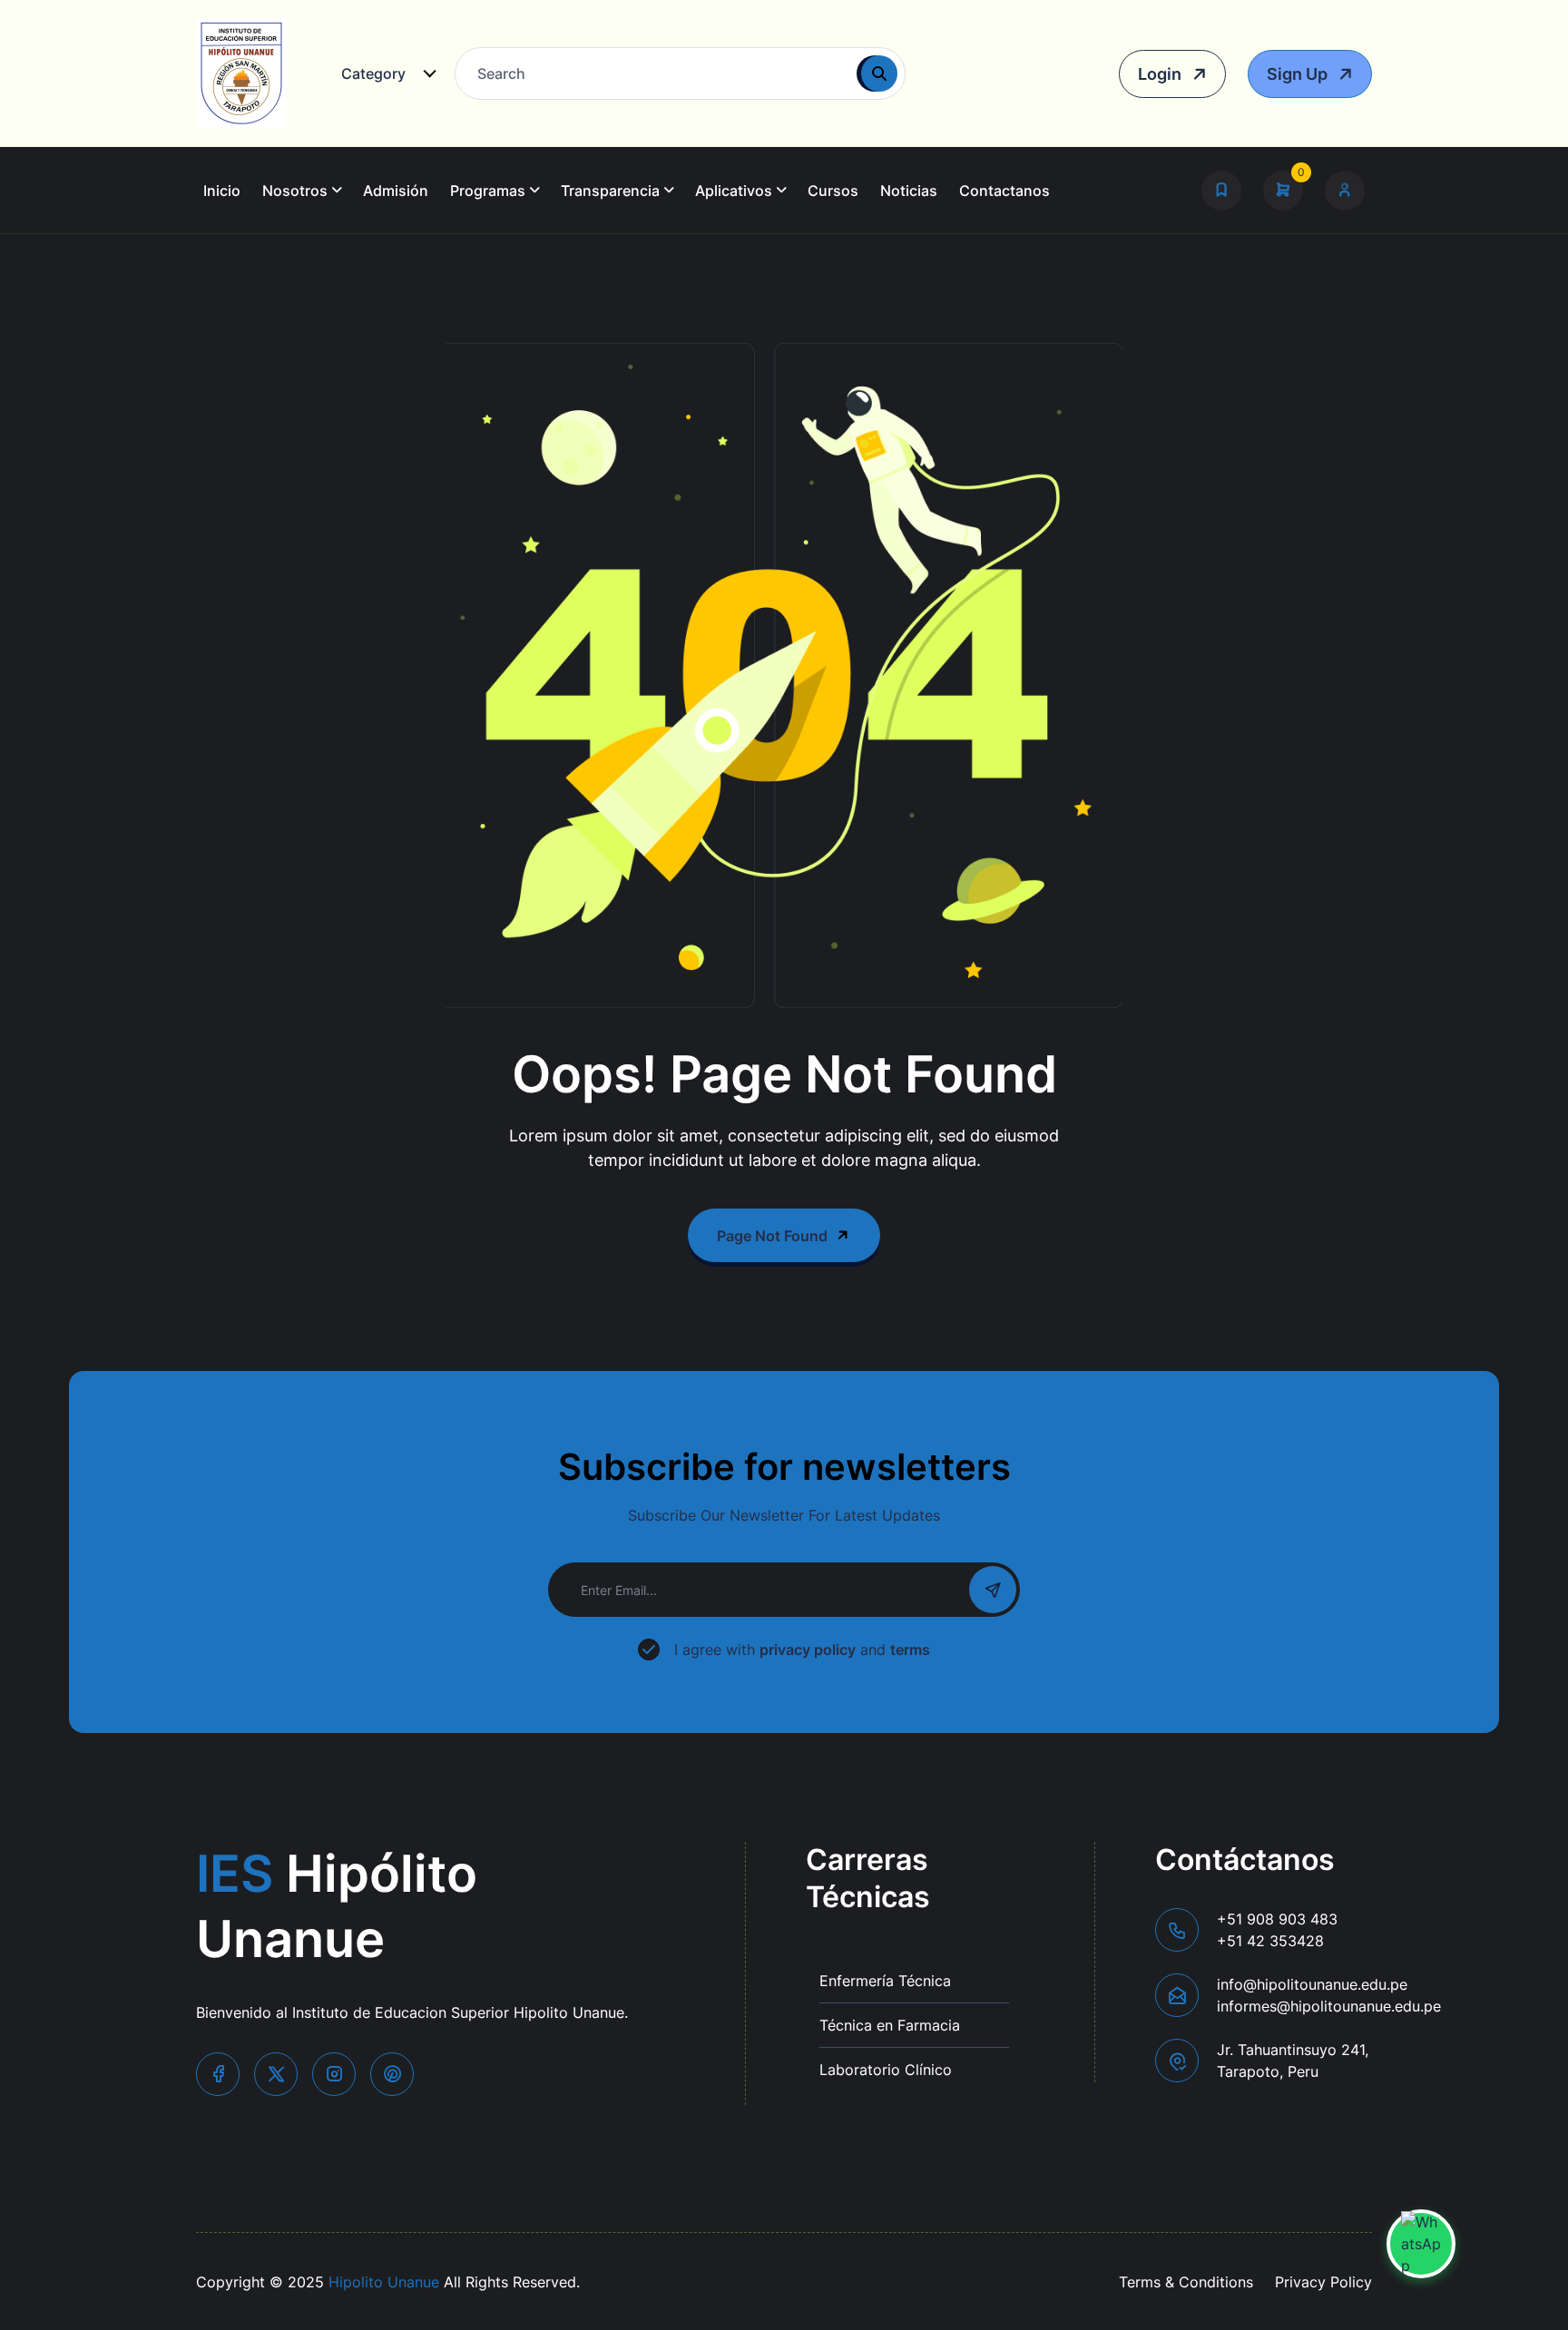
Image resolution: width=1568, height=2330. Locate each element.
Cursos (833, 191)
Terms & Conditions (1186, 2282)
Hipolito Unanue (384, 2282)
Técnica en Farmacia (890, 2025)
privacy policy (808, 1650)
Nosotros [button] (295, 191)
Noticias (909, 191)
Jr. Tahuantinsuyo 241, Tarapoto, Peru (1293, 2061)
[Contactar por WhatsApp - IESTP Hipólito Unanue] (1421, 2244)
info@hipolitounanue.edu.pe (1329, 1995)
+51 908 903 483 (1277, 1930)
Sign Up (1299, 74)
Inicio (222, 191)
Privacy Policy (1323, 2282)
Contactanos (1004, 191)
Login (1161, 74)
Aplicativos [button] (734, 191)
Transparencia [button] (610, 191)
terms (910, 1650)
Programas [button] (488, 191)
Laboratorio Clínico (886, 2070)
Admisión (396, 191)
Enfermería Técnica (885, 1981)
